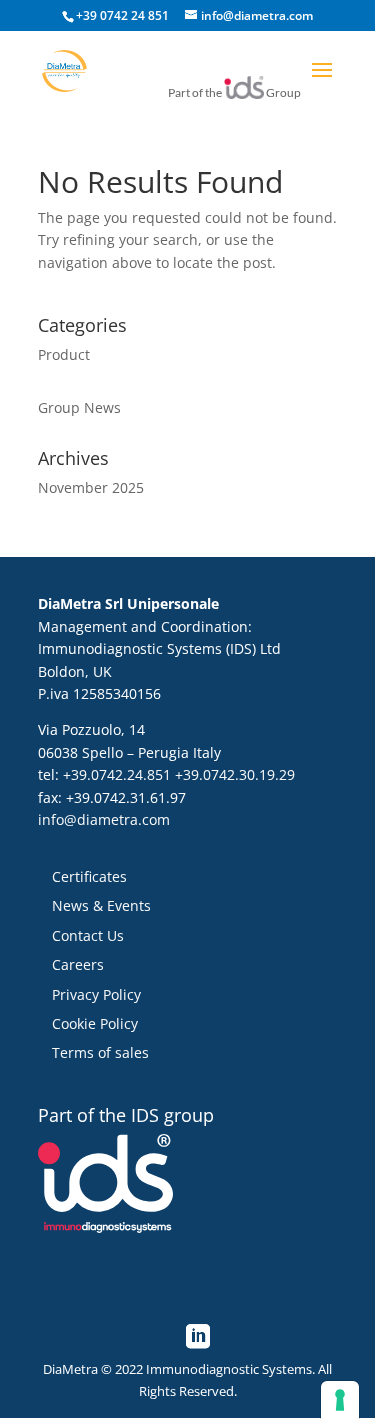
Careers (78, 964)
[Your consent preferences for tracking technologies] (340, 1400)
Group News (79, 407)
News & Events (101, 905)
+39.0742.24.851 (117, 774)
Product (64, 354)
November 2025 (91, 487)
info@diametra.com (104, 819)
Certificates (89, 876)
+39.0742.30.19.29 (235, 774)
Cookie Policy (95, 1023)
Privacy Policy (96, 994)
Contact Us (88, 935)
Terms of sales (100, 1052)
